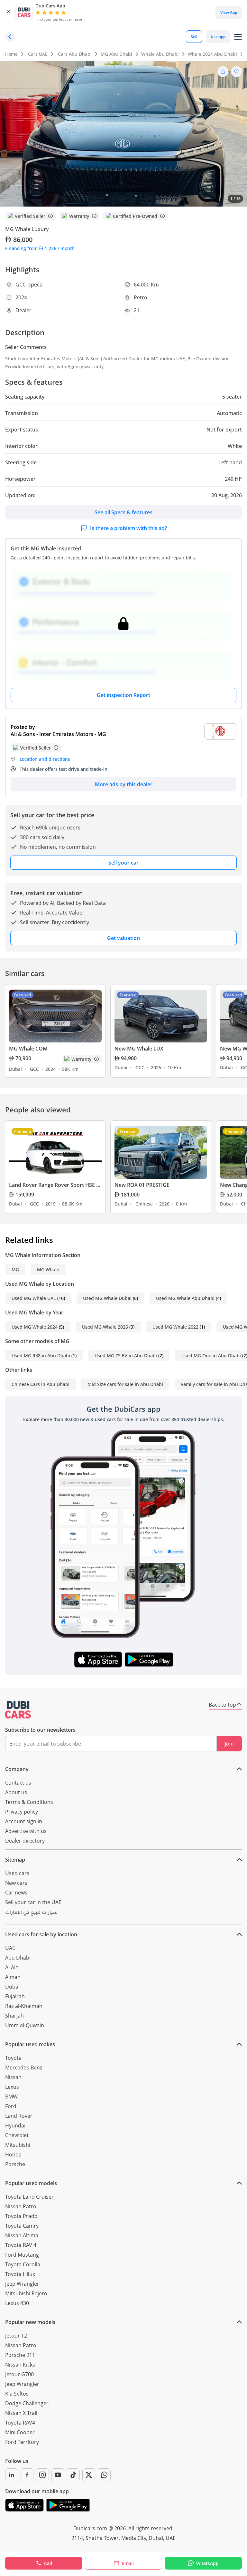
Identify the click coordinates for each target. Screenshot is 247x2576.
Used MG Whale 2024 (35, 1327)
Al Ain (12, 1967)
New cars (16, 1883)
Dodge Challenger (27, 2403)
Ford (11, 2106)
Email (128, 2563)
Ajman (13, 1977)
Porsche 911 (20, 2355)
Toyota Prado (21, 2216)
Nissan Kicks (20, 2365)
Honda (13, 2155)
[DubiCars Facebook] (27, 2475)
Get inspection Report (123, 695)
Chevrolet (17, 2135)
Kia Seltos (17, 2394)
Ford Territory (22, 2442)
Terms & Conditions (29, 1802)
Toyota (13, 2058)
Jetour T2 (16, 2336)
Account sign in (24, 1821)
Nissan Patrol (21, 2206)
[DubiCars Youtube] (58, 2475)
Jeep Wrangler (22, 2284)
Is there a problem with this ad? (128, 528)
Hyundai (15, 2126)
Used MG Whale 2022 (175, 1327)
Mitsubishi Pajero (26, 2293)
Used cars (17, 1873)
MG (15, 1269)
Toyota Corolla (23, 2264)
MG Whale (48, 1269)
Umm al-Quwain (25, 2025)
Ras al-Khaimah (24, 2006)
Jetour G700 (19, 2374)
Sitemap (15, 1860)
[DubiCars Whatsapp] (104, 2475)
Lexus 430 (17, 2303)
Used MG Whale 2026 (105, 1327)
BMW (11, 2097)
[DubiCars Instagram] (42, 2475)
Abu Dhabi (18, 1958)
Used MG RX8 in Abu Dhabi (41, 1356)
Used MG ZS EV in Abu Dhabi (126, 1356)
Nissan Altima (22, 2235)
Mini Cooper (20, 2432)
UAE (10, 1948)
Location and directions (45, 759)
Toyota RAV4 (20, 2423)
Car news (16, 1893)
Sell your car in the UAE (33, 1902)
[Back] (10, 37)
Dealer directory (25, 1841)
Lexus (12, 2087)
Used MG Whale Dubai (107, 1298)
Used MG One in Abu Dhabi (211, 1356)
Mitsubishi (18, 2145)
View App (229, 12)
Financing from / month (40, 248)
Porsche (15, 2164)
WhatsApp (207, 2563)
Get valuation (123, 938)
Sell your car (123, 863)
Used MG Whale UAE (34, 1298)
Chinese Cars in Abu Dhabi (41, 1384)
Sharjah (14, 2016)
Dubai (12, 1987)
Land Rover (19, 2116)
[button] (8, 12)
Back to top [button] (222, 1705)
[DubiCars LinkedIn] (12, 2475)
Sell (194, 37)
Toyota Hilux (20, 2274)
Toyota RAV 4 (21, 2245)
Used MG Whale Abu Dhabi (185, 1298)
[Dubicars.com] (18, 1710)
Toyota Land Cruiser (29, 2197)
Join (229, 1744)
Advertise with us (26, 1831)
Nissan (13, 2077)
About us (16, 1792)
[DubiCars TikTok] (73, 2475)
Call (48, 2563)
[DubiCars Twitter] (89, 2475)
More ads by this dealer (124, 784)
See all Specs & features (123, 512)
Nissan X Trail (21, 2413)
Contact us (18, 1783)
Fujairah (15, 1996)
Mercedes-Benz (24, 2068)
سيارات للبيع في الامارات (31, 1913)
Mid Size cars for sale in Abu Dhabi (125, 1384)
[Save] (236, 72)
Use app (218, 37)
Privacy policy (22, 1812)
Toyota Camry (22, 2226)
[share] (223, 72)
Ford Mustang (22, 2255)
